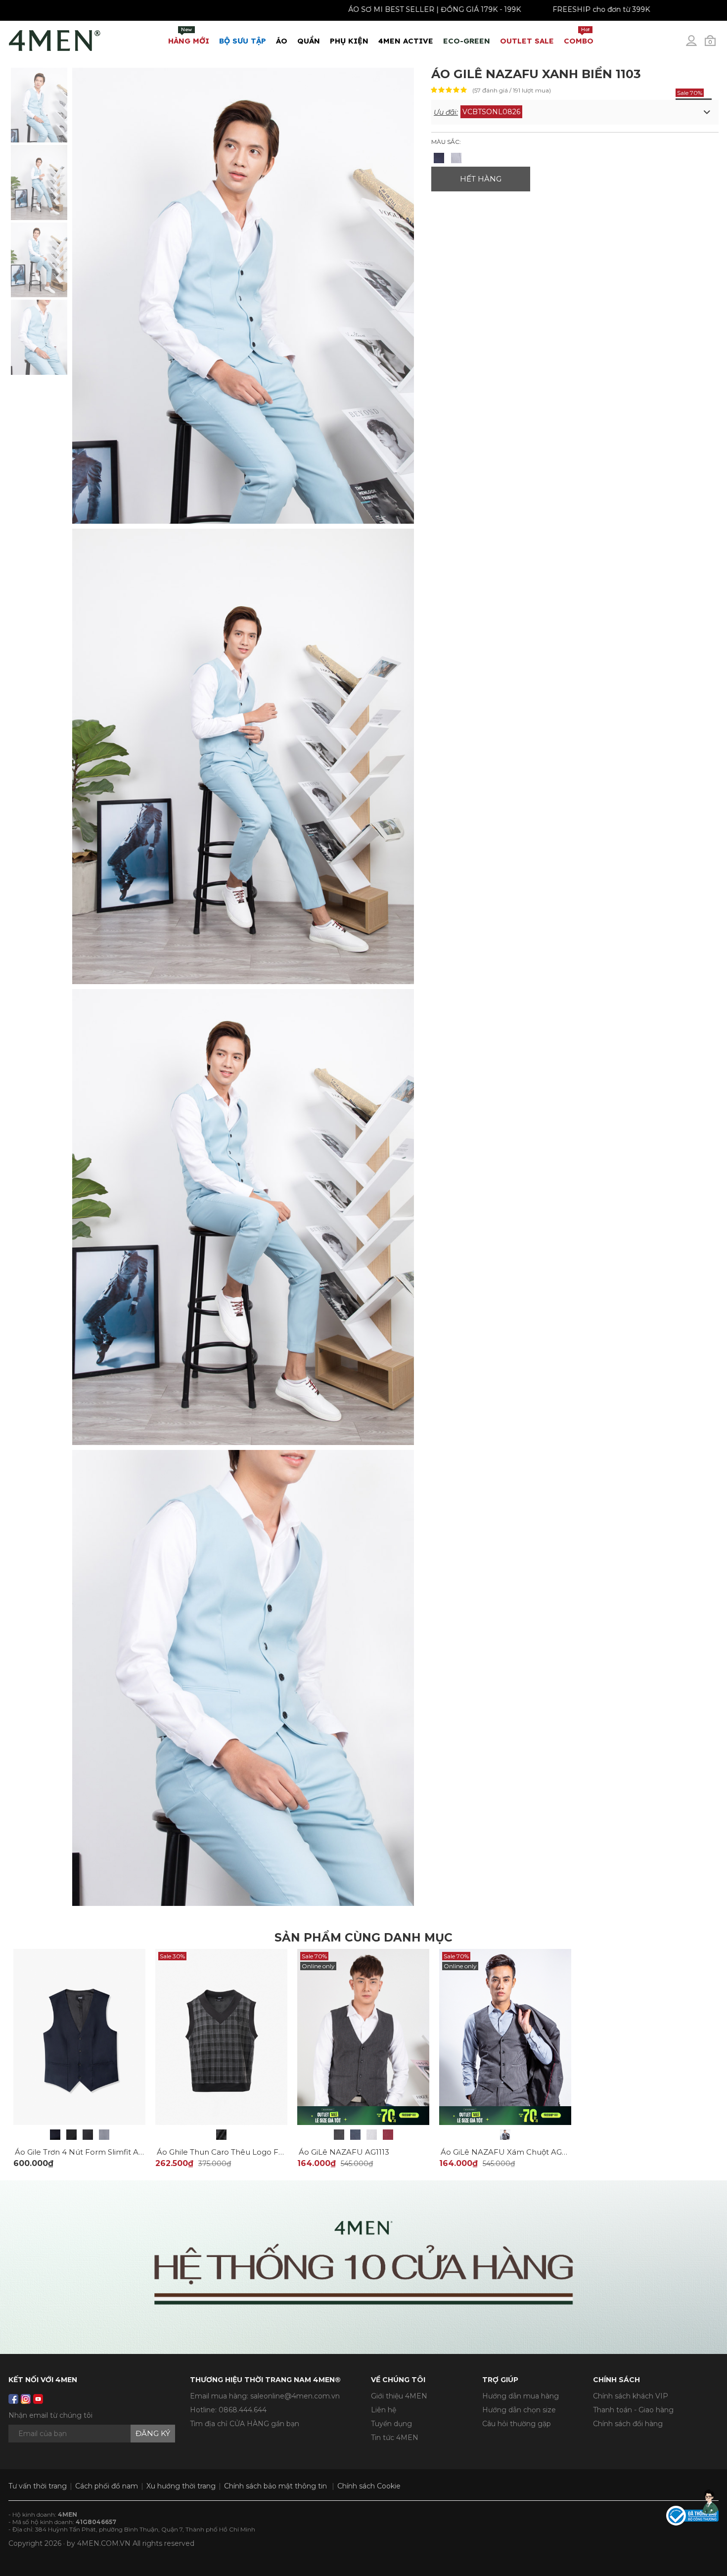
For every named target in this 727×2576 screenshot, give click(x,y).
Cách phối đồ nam (107, 2486)
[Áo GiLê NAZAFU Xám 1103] (456, 158)
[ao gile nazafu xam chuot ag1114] (505, 2036)
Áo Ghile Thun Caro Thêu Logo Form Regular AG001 (254, 2152)
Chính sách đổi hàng (628, 2424)
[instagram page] (26, 2399)
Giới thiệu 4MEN (399, 2396)
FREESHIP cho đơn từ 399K (519, 9)
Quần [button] (309, 41)
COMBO (579, 36)
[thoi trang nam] (55, 39)
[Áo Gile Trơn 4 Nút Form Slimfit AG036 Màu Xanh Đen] (55, 2135)
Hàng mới (189, 36)
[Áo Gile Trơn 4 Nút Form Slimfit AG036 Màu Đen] (71, 2135)
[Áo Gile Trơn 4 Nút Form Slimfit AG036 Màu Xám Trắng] (104, 2135)
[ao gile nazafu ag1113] (363, 2036)
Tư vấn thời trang (38, 2486)
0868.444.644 (243, 2410)
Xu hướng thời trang (181, 2486)
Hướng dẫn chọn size (519, 2410)
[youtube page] (38, 2399)
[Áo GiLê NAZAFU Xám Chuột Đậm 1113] (339, 2135)
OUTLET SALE (527, 41)
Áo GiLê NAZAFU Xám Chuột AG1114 (508, 2152)
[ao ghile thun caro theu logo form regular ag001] (221, 2036)
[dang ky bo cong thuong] (692, 2515)
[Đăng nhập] (698, 45)
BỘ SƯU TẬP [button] (243, 41)
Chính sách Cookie (369, 2486)
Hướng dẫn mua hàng (521, 2396)
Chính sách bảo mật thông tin (275, 2486)
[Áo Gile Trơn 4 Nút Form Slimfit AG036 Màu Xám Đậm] (88, 2135)
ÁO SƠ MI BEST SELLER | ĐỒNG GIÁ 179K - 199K (352, 9)
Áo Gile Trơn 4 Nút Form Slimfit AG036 (86, 2152)
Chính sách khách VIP (631, 2396)
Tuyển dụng (391, 2424)
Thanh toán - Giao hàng (633, 2410)
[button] (575, 112)
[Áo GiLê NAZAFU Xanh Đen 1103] (439, 158)
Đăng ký (153, 2433)
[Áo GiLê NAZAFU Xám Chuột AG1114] (505, 2135)
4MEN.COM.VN (104, 2543)
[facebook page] (13, 2399)
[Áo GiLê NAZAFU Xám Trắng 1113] (372, 2135)
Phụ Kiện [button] (349, 41)
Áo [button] (282, 41)
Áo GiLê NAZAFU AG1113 (344, 2152)
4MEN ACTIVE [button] (406, 41)
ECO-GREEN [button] (467, 41)
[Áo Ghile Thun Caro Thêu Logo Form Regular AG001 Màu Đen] (221, 2135)
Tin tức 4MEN (395, 2438)
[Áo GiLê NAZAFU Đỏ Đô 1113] (388, 2135)
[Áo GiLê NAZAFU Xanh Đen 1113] (355, 2135)
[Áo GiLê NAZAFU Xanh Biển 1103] (39, 104)
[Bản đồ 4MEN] (363, 2267)
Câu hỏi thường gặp (517, 2424)
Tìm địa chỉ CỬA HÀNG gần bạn (245, 2424)
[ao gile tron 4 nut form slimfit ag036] (79, 2036)
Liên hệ (384, 2410)
